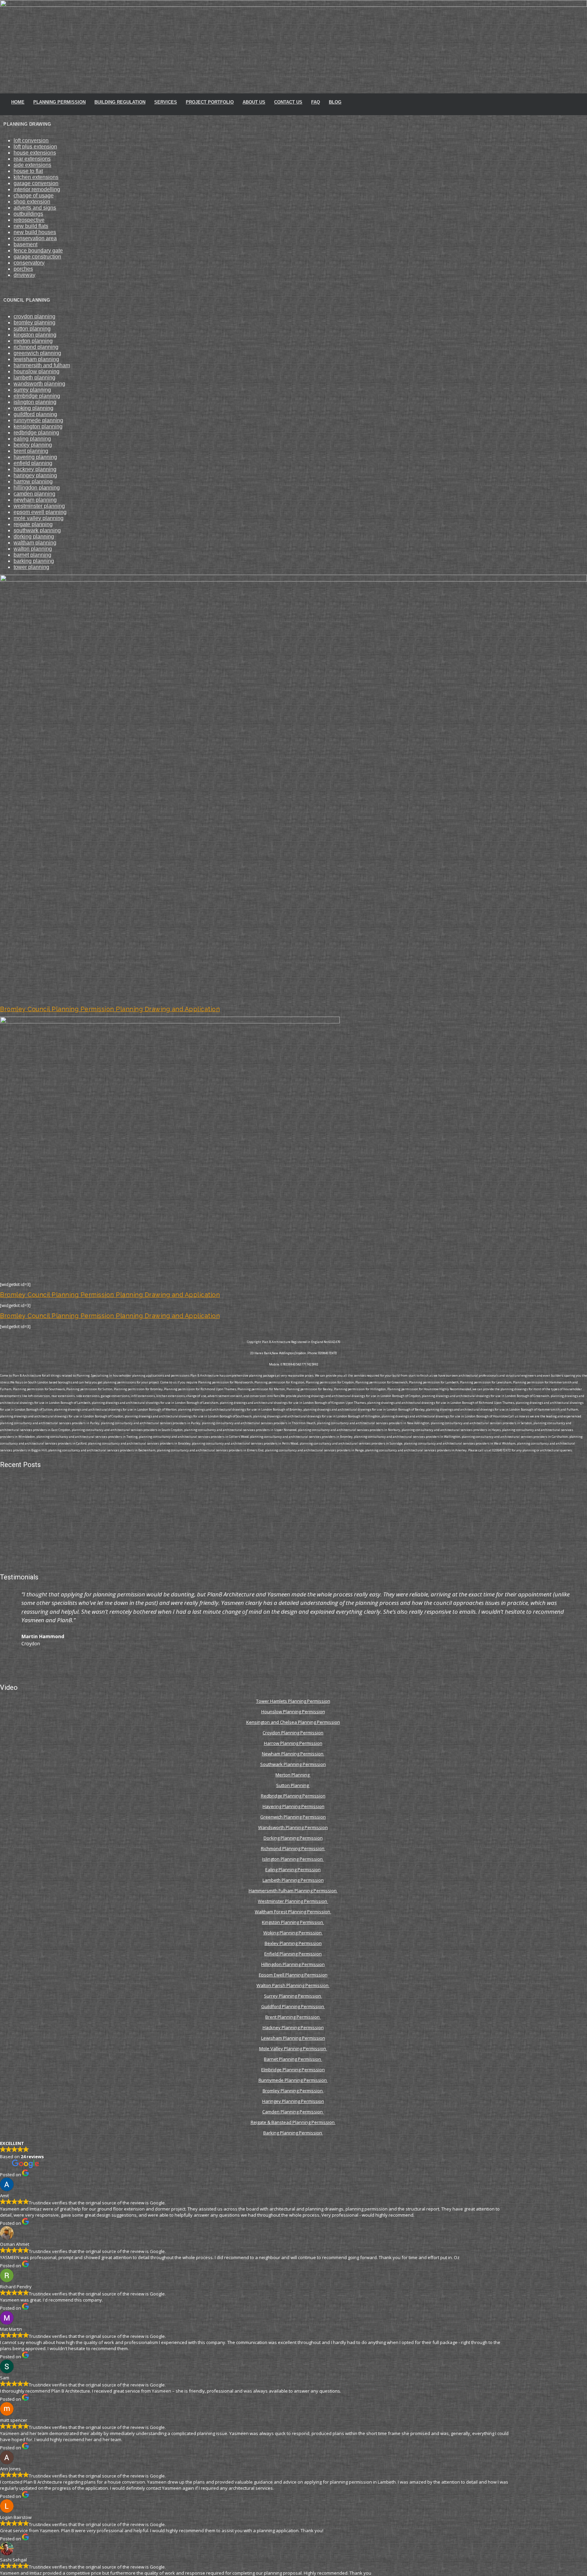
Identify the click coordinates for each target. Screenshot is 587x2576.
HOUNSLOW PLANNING (37, 371)
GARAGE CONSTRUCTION (37, 257)
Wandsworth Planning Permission (293, 1827)
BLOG (335, 102)
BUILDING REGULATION (120, 102)
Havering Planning (35, 457)
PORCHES (23, 269)
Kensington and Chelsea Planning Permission (293, 1722)
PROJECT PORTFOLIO (210, 102)
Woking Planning (33, 408)
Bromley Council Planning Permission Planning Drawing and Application (110, 1009)
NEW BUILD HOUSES (35, 232)
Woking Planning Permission (293, 1933)
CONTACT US (288, 102)
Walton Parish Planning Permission (293, 1985)
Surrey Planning (32, 390)
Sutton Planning (293, 1785)
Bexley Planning (33, 445)
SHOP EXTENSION (32, 202)
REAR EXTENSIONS (32, 159)
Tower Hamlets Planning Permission (293, 1701)
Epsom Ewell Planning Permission (293, 1975)
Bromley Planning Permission (293, 2091)
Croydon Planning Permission (293, 1733)
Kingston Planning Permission (293, 1922)
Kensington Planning (38, 426)
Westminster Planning (39, 506)
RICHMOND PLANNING (36, 347)
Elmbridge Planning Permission (293, 2070)
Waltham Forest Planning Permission (293, 1912)
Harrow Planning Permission (293, 1743)
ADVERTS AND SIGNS (35, 208)
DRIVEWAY (24, 275)
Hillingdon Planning (37, 488)
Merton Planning (293, 1775)
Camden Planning (34, 494)
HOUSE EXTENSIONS (35, 153)
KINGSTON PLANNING (35, 335)
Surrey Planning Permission (293, 1996)
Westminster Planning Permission (293, 1901)
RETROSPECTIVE (29, 220)
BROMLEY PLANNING (34, 323)
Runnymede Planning (38, 420)
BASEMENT (25, 244)
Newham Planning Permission (293, 1754)
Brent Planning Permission (293, 2017)
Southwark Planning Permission (293, 1764)
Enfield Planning (33, 463)
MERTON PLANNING (33, 341)
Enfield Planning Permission (293, 1954)
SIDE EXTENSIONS (32, 165)
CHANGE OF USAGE (34, 195)
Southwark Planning (37, 530)
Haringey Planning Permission (293, 2101)
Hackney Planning (35, 469)
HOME (18, 102)
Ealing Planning (32, 439)
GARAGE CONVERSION (36, 183)
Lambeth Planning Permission (293, 1880)
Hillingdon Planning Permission (293, 1964)
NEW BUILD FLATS (31, 226)
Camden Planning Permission (293, 2112)
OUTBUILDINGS (28, 214)
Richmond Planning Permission (293, 1848)
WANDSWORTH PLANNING (39, 384)
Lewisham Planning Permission (293, 2038)
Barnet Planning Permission (293, 2059)
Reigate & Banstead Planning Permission (293, 2122)
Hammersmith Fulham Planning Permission (293, 1891)
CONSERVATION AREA (35, 238)
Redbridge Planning (36, 433)
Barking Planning (34, 561)
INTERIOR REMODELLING (37, 189)
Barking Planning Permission (293, 2133)
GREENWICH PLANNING (37, 353)
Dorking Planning (34, 536)
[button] (7, 1623)
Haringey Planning (35, 475)
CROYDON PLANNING (34, 316)
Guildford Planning (35, 414)
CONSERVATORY (29, 263)
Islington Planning (35, 402)
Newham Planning (35, 500)
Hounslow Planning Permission (293, 1712)
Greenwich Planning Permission (293, 1817)
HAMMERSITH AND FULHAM (42, 365)
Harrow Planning (33, 481)
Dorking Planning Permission (293, 1838)
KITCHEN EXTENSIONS (36, 177)
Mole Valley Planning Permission (293, 2049)
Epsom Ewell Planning (40, 512)
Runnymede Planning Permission (293, 2080)
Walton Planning (33, 549)
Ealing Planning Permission (293, 1870)
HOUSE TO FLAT (28, 171)
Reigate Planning (33, 524)
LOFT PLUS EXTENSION (35, 147)
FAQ (316, 102)
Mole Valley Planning (39, 518)
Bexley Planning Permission (293, 1943)
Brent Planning (31, 451)
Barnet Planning (32, 555)
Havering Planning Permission (293, 1806)
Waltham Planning (35, 543)
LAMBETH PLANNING (34, 378)
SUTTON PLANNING (32, 329)
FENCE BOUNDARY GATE (38, 251)
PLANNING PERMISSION (59, 102)
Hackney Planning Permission (293, 2027)
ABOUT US (254, 102)
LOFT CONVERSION (31, 140)
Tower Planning (31, 567)
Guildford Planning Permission (293, 2006)
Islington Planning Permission (293, 1859)
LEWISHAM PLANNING (36, 359)
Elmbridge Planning (37, 396)
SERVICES (166, 102)
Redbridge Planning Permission (293, 1796)
